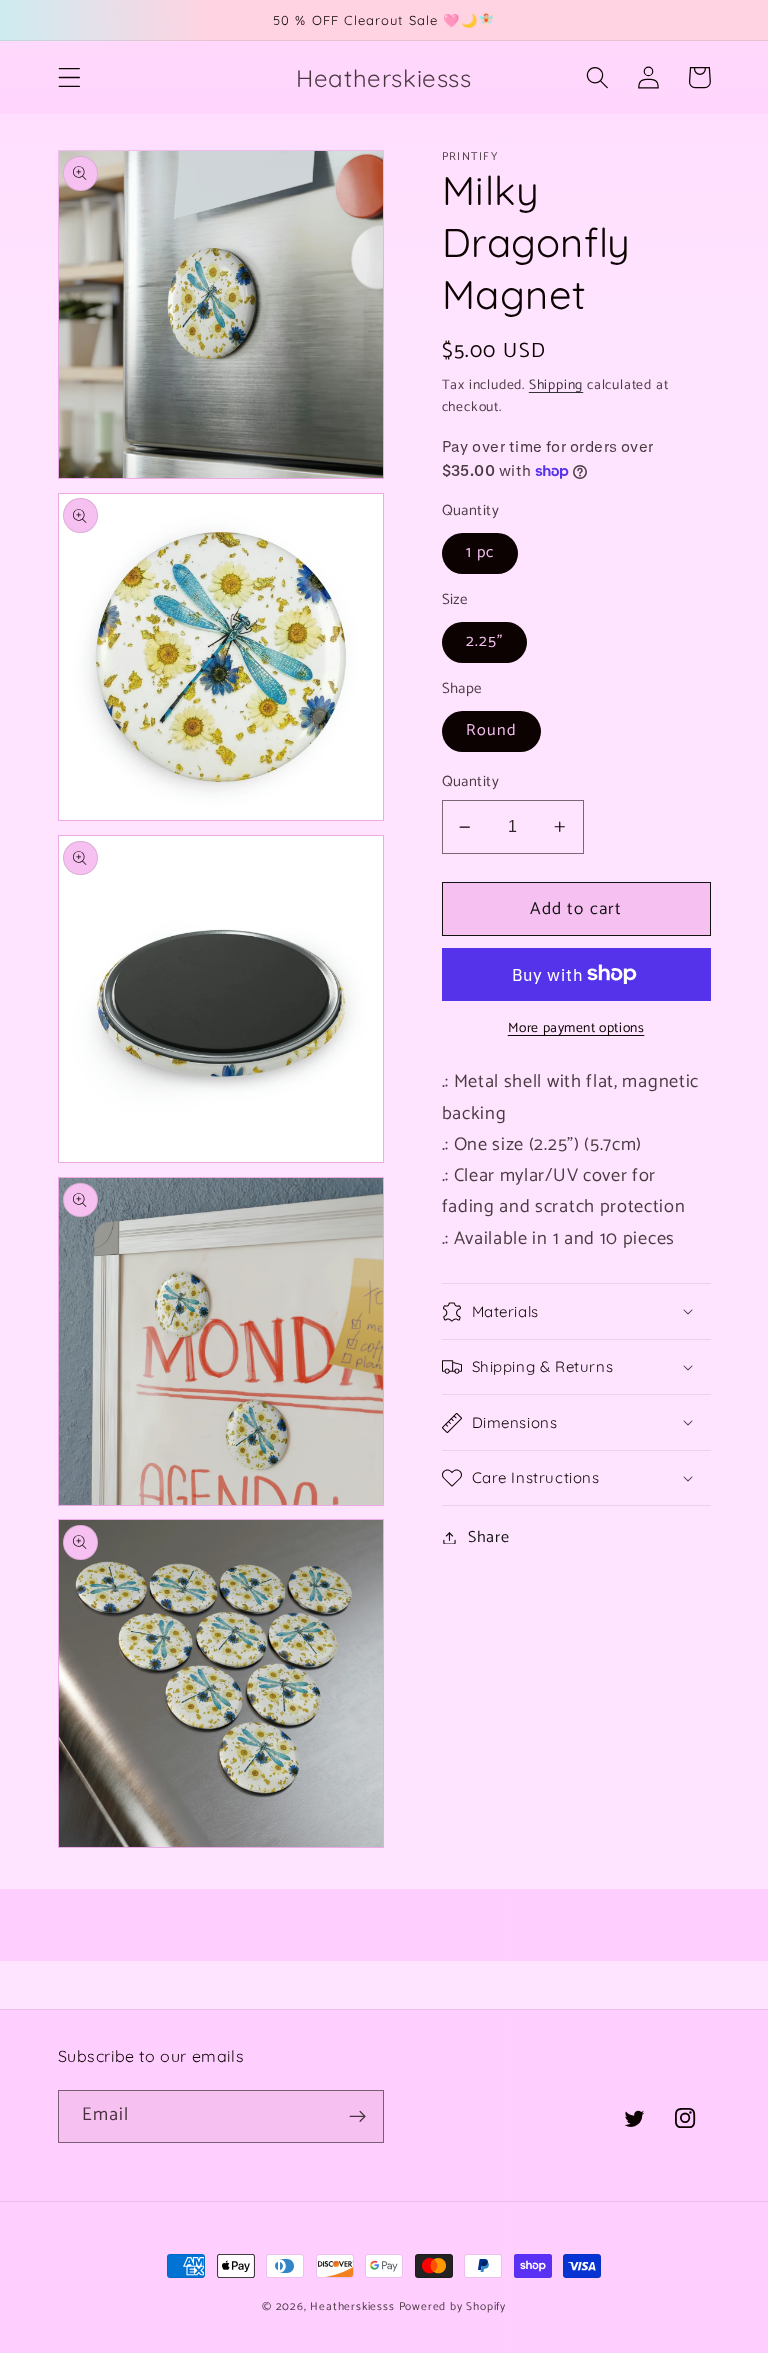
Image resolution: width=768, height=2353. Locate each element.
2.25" (485, 641)
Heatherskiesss (352, 2306)
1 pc (480, 552)
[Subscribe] (357, 2117)
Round (492, 730)
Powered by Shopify (453, 2306)
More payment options (576, 1029)
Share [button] (488, 1537)
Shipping (556, 385)
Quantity (471, 782)
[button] (69, 77)
